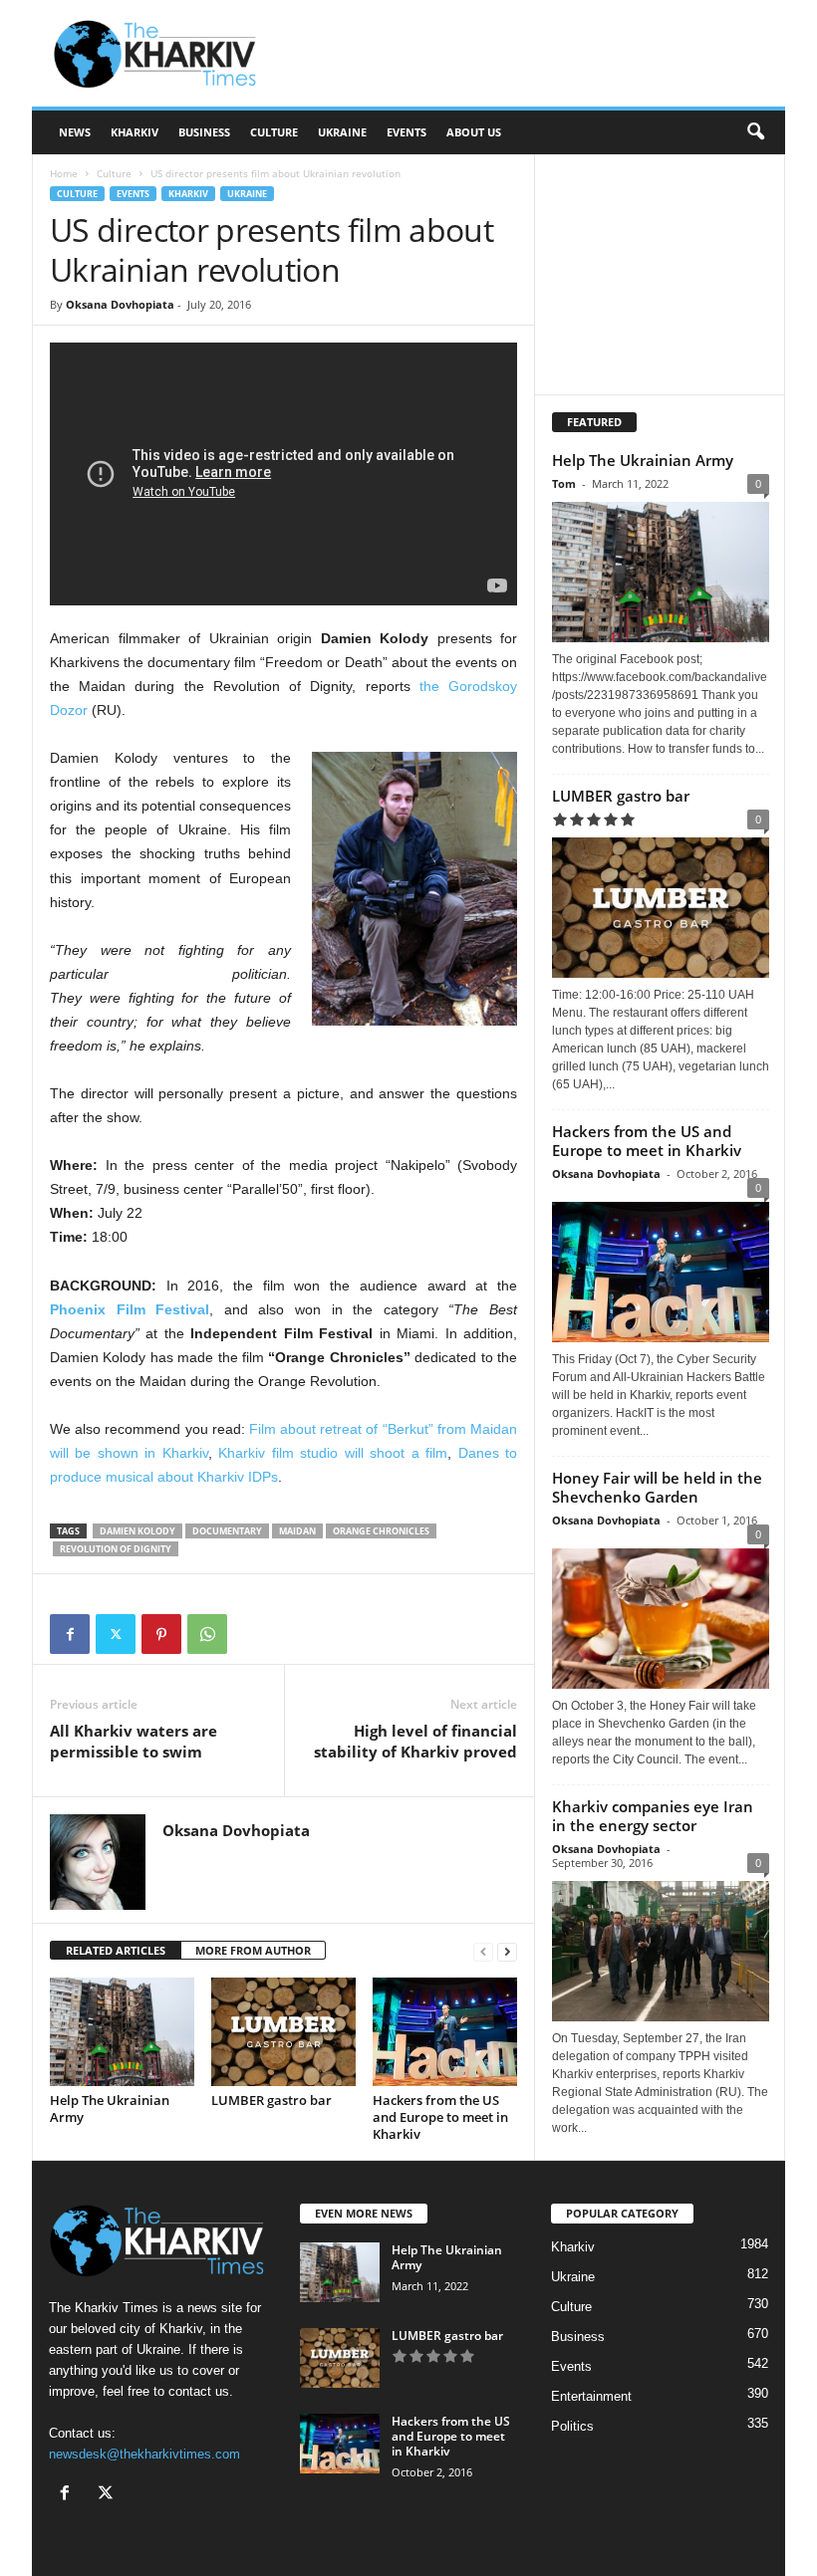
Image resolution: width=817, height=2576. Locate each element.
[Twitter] (116, 1634)
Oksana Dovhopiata (120, 304)
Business (204, 132)
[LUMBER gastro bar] (283, 2031)
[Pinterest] (161, 1634)
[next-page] (507, 1951)
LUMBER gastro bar (272, 2100)
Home (64, 173)
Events (407, 132)
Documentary (227, 1531)
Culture (274, 132)
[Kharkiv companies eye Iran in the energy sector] (661, 1951)
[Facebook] (70, 1634)
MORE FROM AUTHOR (253, 1950)
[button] (755, 132)
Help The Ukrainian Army (110, 2108)
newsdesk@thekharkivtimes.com (144, 2454)
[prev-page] (483, 1951)
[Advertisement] (532, 54)
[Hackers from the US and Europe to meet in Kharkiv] (445, 2031)
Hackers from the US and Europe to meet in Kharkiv (440, 2117)
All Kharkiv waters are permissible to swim (134, 1741)
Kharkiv (135, 132)
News (75, 132)
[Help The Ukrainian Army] (122, 2031)
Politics (572, 2426)
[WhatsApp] (207, 1634)
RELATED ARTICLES (116, 1950)
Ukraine (342, 132)
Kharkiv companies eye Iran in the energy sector (653, 1816)
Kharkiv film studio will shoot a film (333, 1453)
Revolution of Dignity (116, 1549)
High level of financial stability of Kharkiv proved (415, 1741)
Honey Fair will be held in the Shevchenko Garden (657, 1487)
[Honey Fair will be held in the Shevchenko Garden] (661, 1614)
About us (474, 132)
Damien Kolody (137, 1531)
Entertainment (591, 2396)
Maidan (297, 1531)
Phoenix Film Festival (130, 1309)
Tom (564, 483)
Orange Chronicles (381, 1531)
